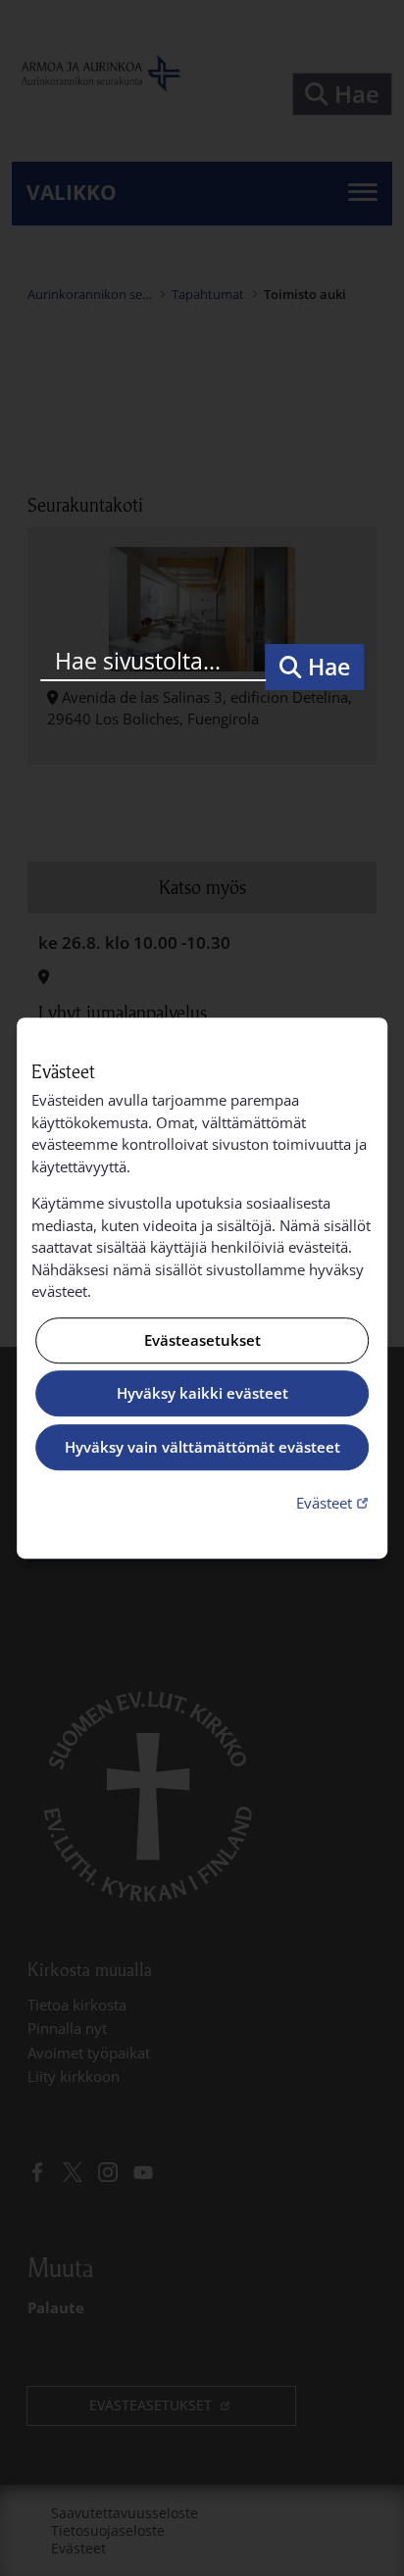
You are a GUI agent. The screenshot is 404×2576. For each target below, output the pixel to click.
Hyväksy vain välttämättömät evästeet (202, 1447)
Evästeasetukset (202, 1340)
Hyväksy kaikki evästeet (202, 1394)
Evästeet (334, 1502)
